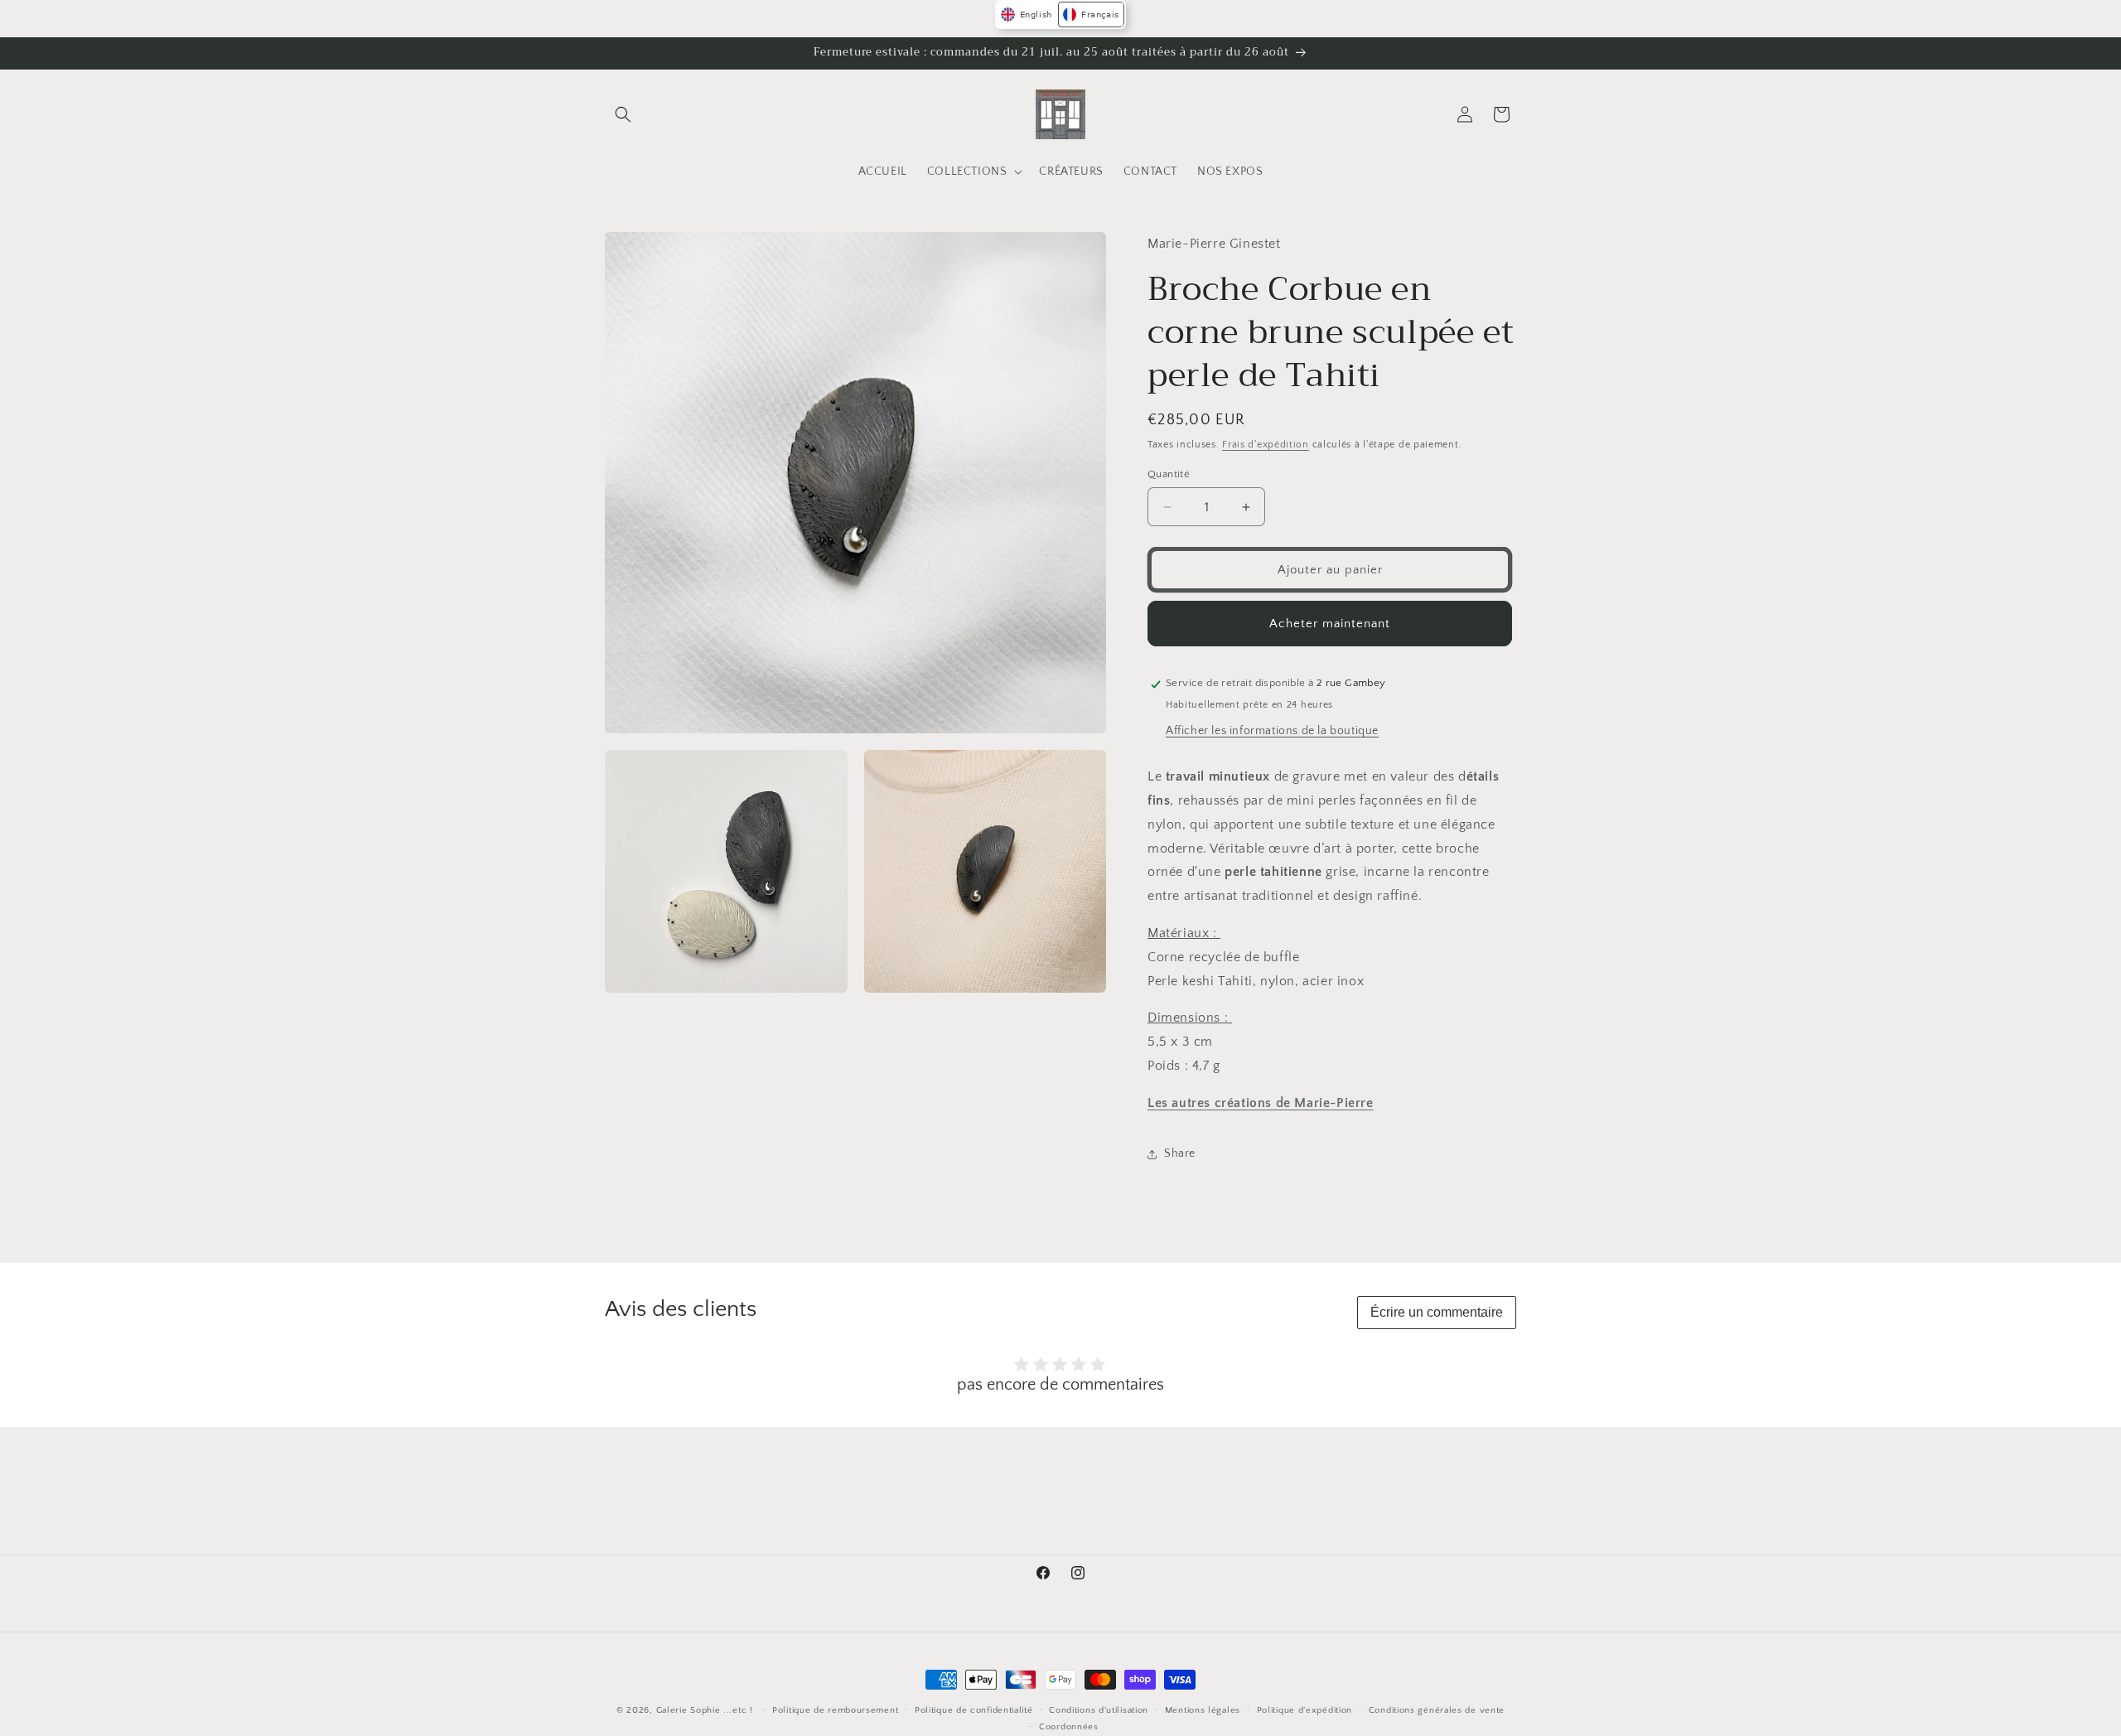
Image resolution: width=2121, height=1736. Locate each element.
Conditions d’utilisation (1099, 1710)
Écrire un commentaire (1437, 1312)
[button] (623, 114)
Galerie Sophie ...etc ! (705, 1710)
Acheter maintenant (1330, 624)
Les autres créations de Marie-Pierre (1261, 1103)
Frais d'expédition (1266, 445)
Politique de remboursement (835, 1710)
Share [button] (1180, 1154)
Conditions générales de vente (1437, 1710)
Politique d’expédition (1304, 1710)
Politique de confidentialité (974, 1710)
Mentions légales (1203, 1710)
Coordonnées (1069, 1727)
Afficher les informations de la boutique (1272, 732)
